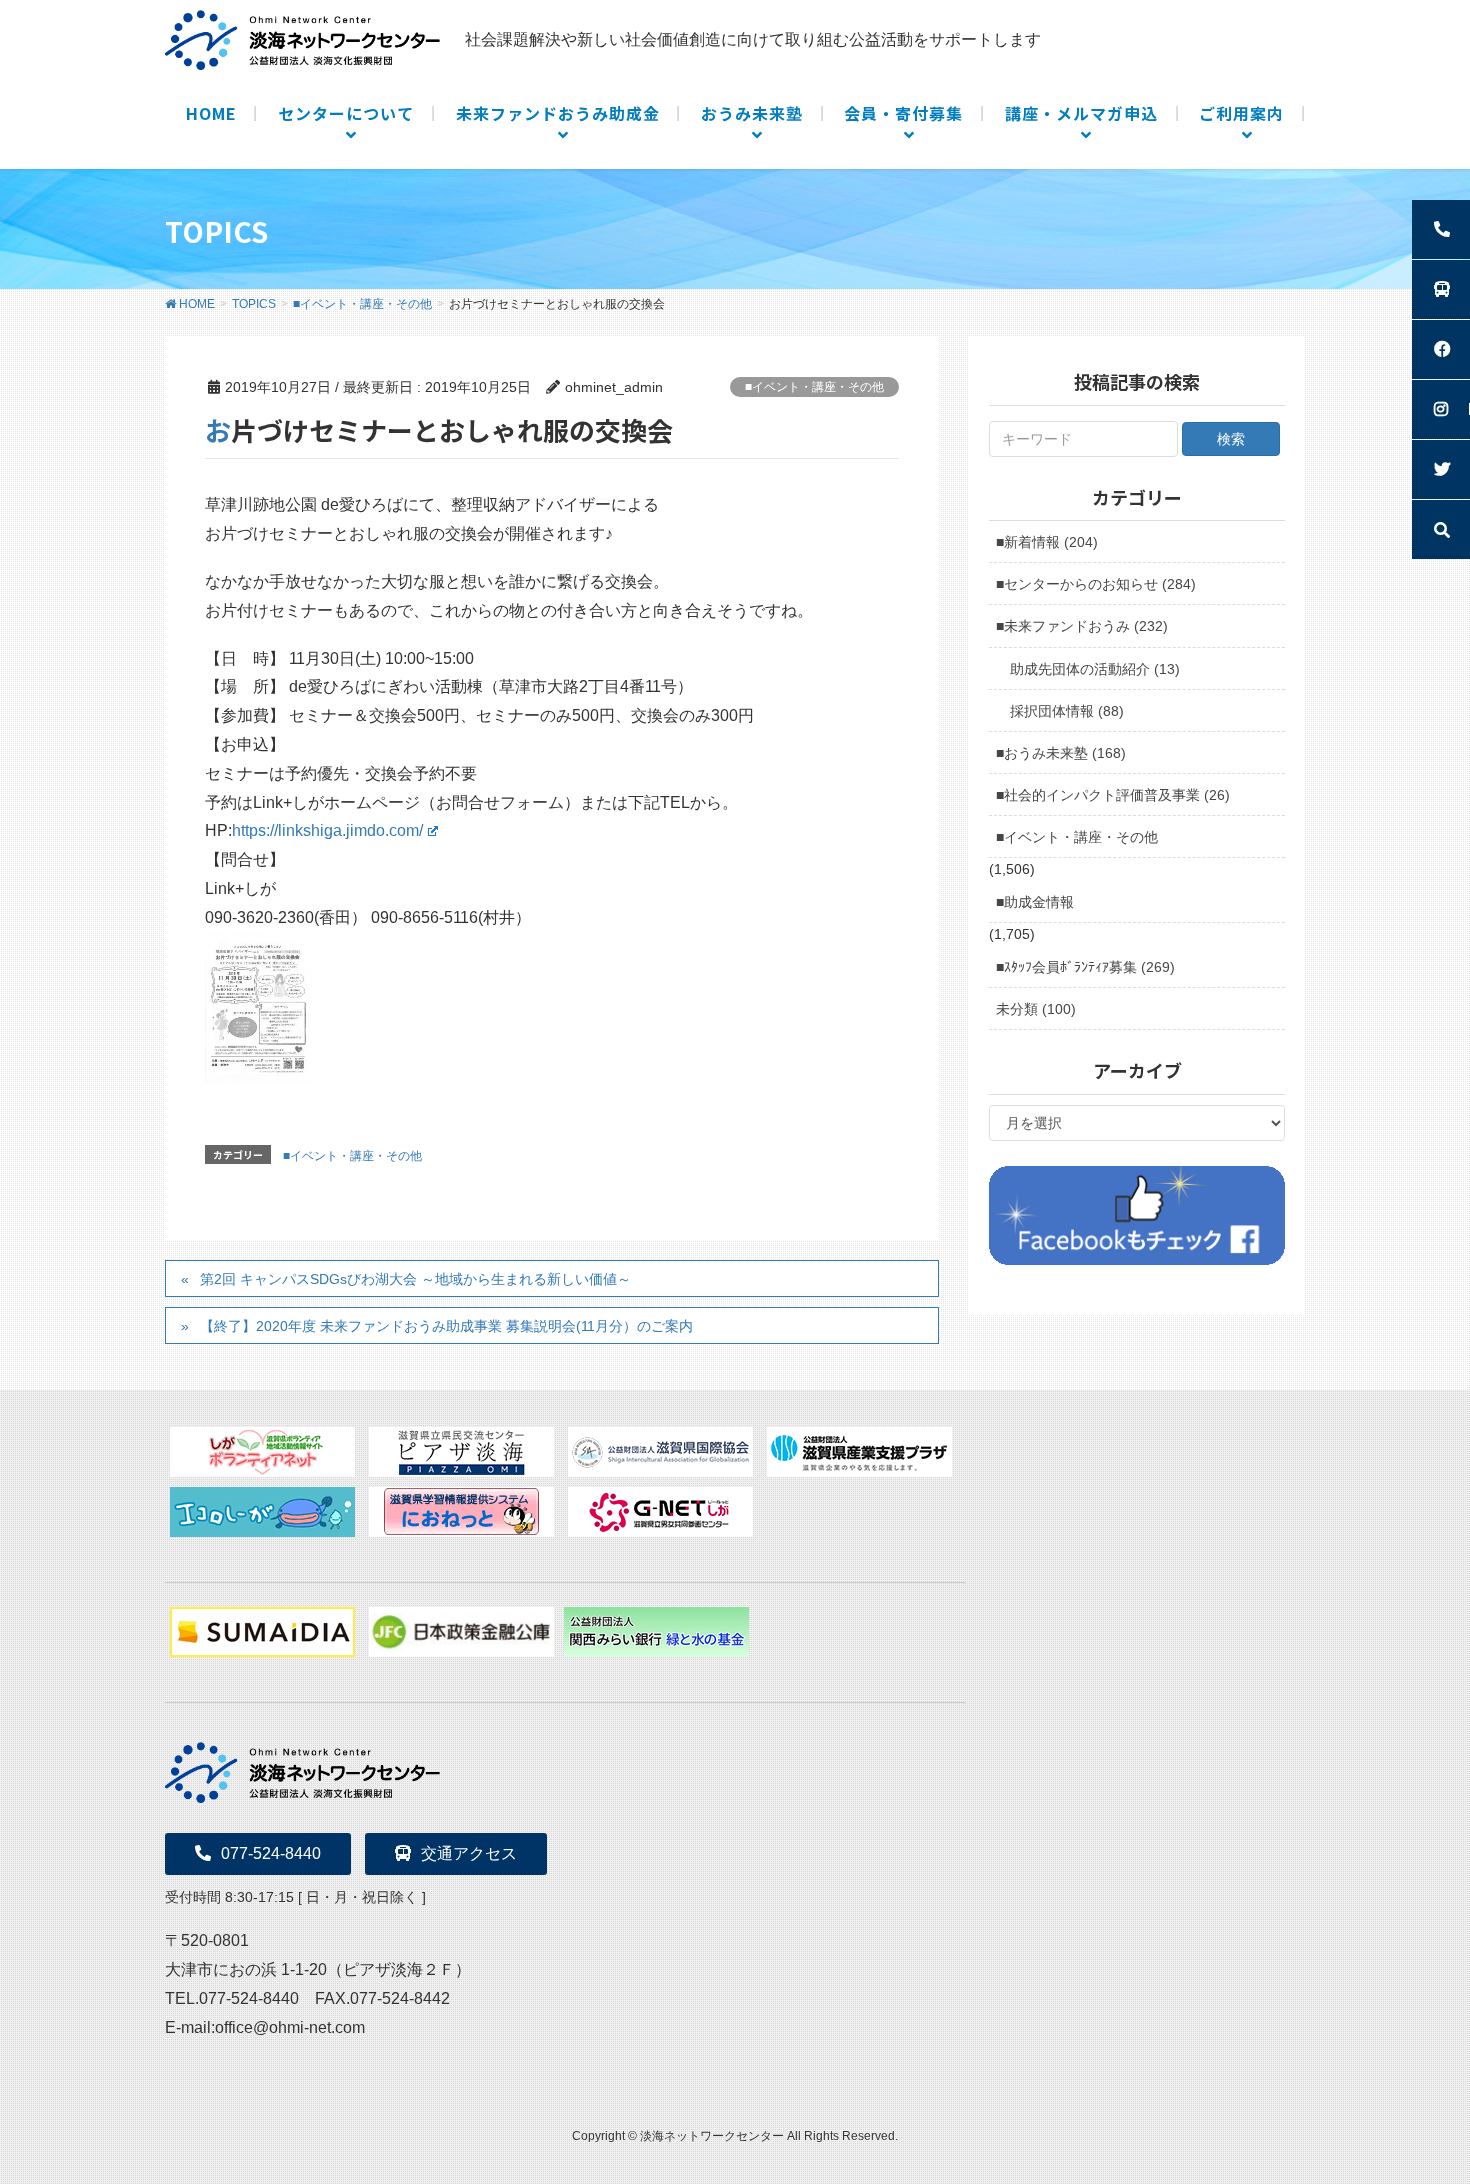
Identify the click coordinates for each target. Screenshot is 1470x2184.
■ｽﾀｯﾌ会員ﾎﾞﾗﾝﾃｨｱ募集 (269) (1085, 967)
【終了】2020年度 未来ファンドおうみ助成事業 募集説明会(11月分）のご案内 (446, 1326)
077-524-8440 (271, 1853)
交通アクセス (469, 1853)
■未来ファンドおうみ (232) (1082, 626)
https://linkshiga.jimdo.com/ (327, 830)
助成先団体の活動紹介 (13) (1095, 669)
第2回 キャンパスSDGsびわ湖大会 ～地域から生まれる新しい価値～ (415, 1279)
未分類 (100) (1036, 1009)
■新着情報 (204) (1047, 542)
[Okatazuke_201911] (258, 1006)
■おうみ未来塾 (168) (1061, 753)
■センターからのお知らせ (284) (1096, 584)
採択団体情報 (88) (1067, 711)
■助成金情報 (1035, 902)
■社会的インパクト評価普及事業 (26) (1113, 795)
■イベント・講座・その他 (814, 387)
